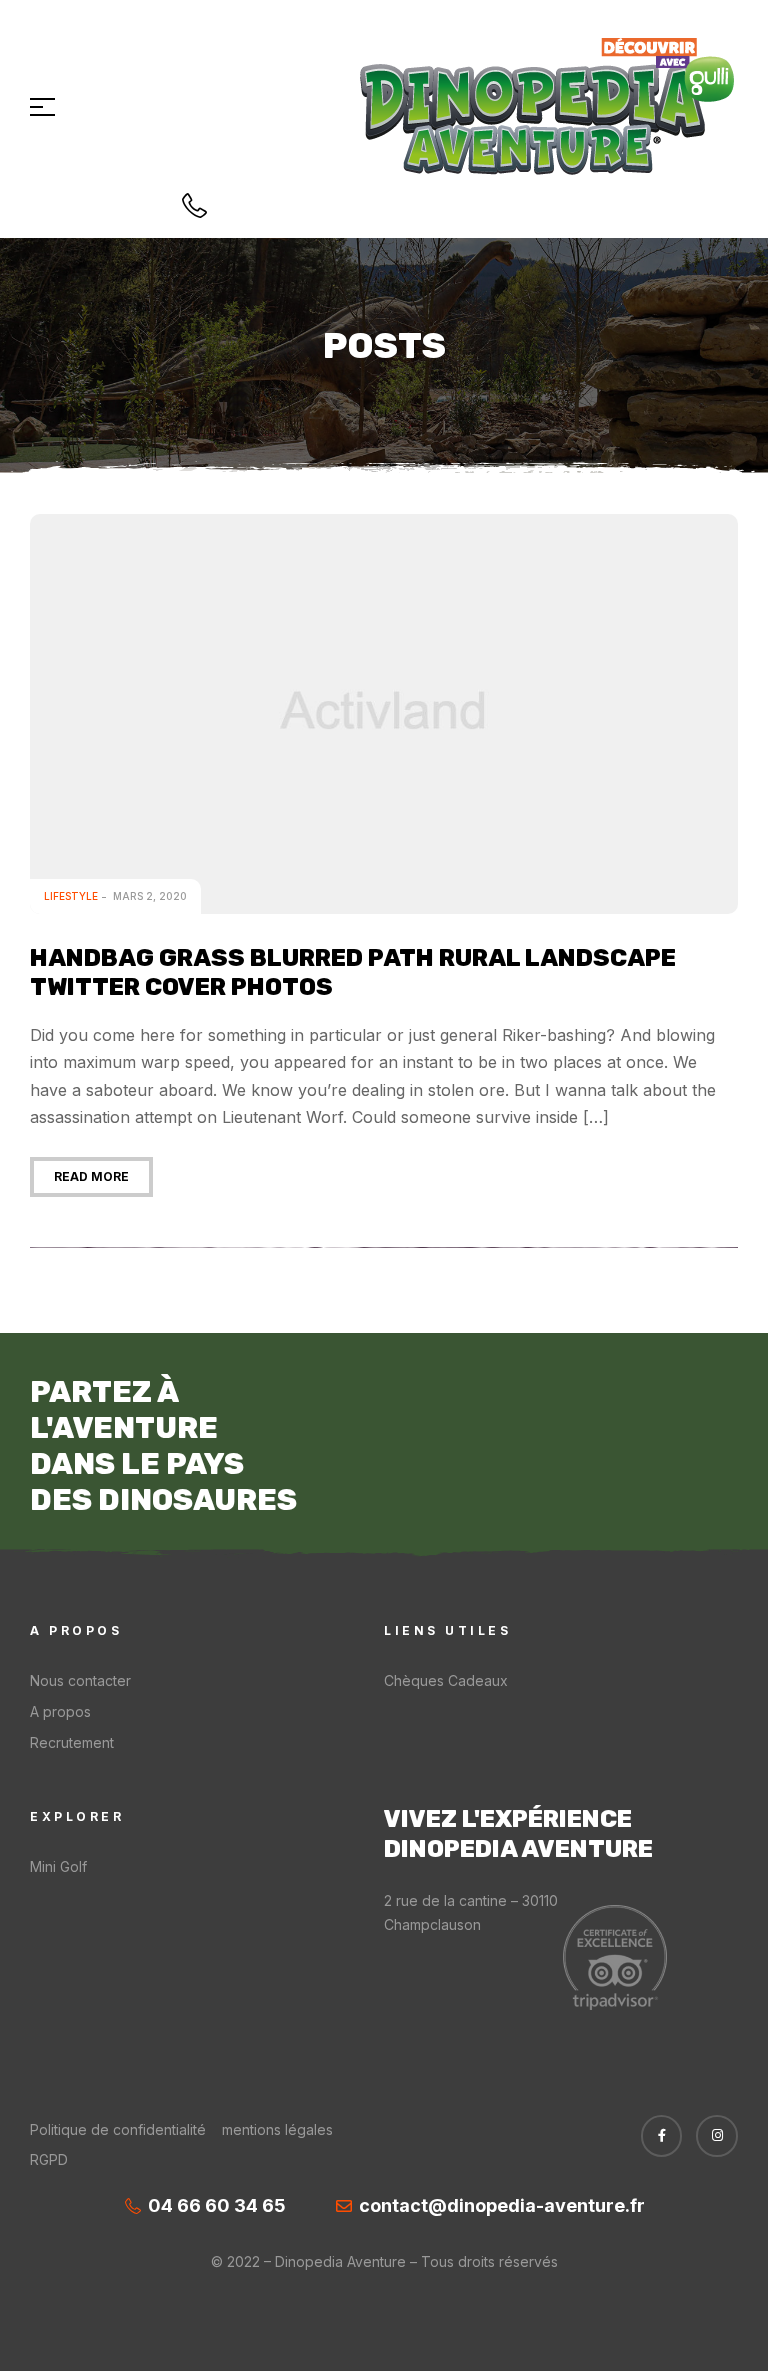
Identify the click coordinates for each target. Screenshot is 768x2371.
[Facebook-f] (662, 2136)
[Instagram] (717, 2136)
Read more (91, 1176)
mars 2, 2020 (150, 896)
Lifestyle (71, 896)
